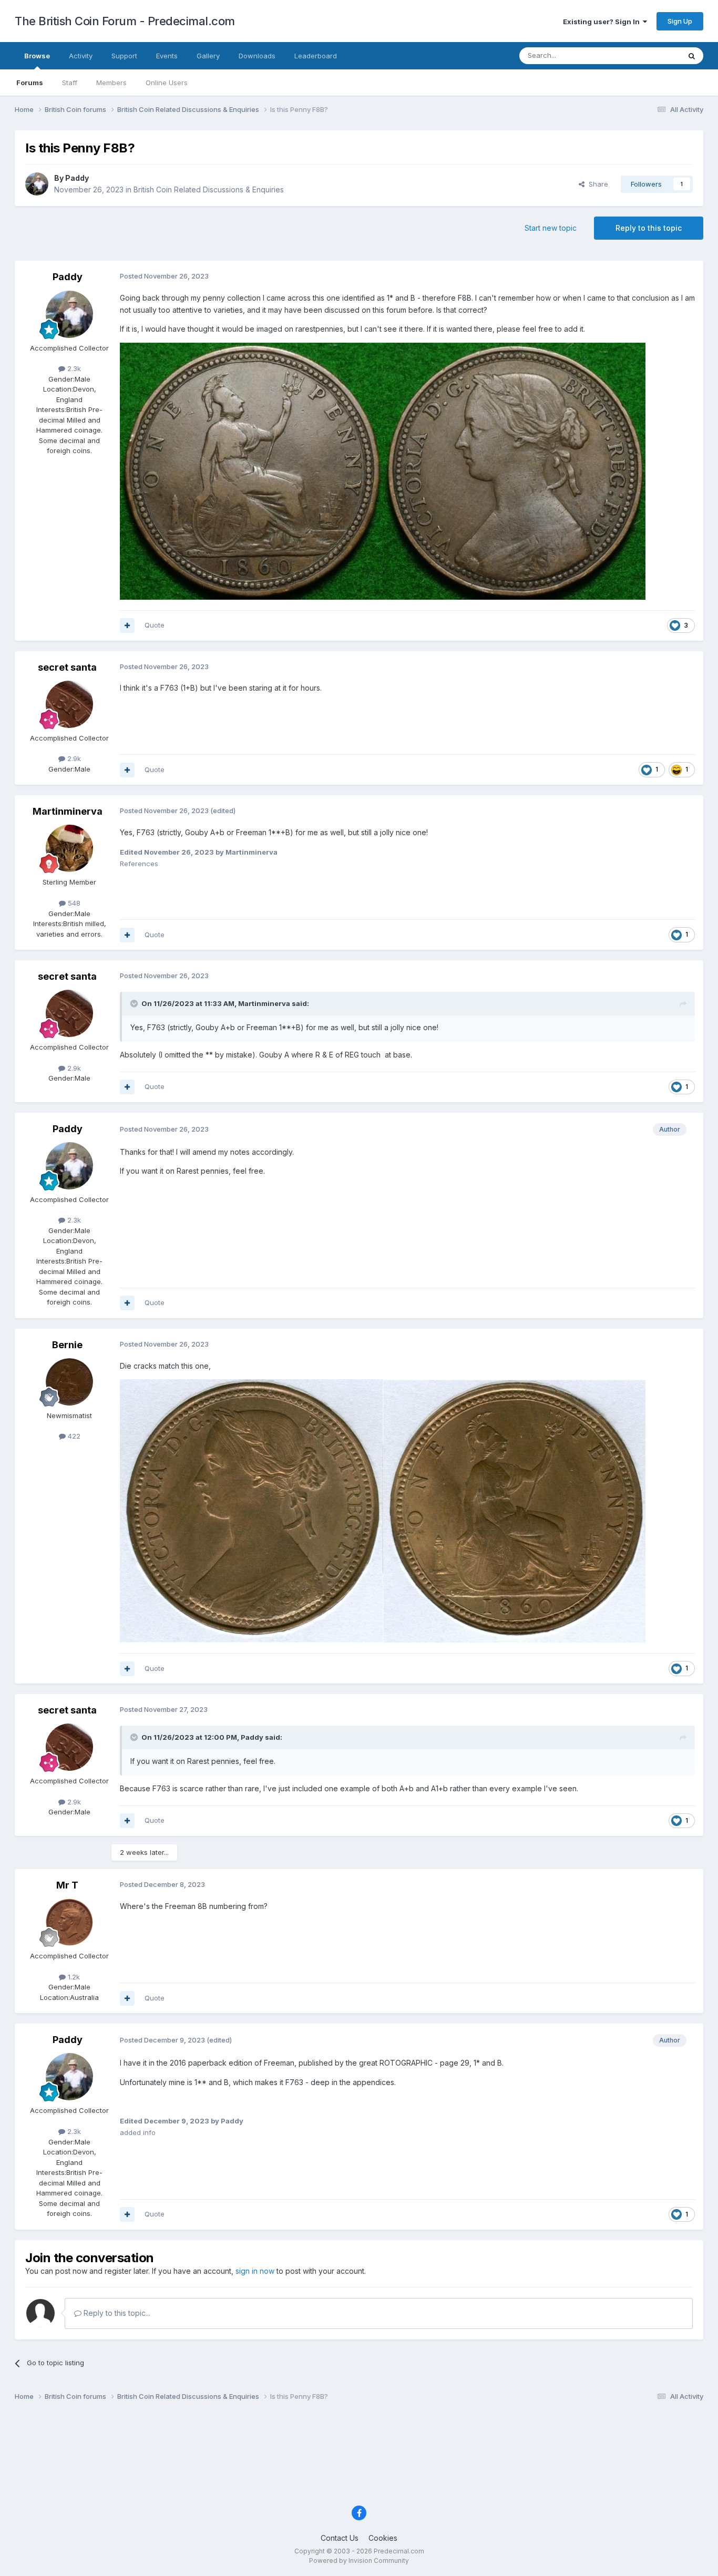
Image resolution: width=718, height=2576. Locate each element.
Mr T (67, 1885)
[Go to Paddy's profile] (37, 184)
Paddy (77, 178)
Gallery (208, 56)
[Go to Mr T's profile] (69, 1922)
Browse (37, 56)
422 (73, 1436)
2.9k (73, 758)
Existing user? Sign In (603, 22)
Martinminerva (68, 811)
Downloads (257, 56)
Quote (155, 625)
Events (167, 56)
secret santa (67, 667)
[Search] (692, 56)
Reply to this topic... (116, 2313)
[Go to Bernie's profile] (69, 1382)
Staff (70, 83)
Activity (81, 56)
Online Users (167, 83)
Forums (30, 83)
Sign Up (680, 21)
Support (124, 56)
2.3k (73, 368)
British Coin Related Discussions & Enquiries (209, 189)
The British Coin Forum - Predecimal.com (125, 21)
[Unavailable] (383, 470)
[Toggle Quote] (135, 1003)
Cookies (383, 2538)
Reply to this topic (649, 228)
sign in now (255, 2271)
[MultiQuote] (127, 625)
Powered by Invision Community (359, 2560)
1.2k (73, 1977)
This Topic (649, 55)
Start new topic (551, 228)
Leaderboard (316, 56)
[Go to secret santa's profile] (69, 704)
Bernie (67, 1345)
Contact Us (340, 2538)
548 (73, 903)
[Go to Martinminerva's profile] (69, 848)
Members (111, 83)
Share (596, 184)
